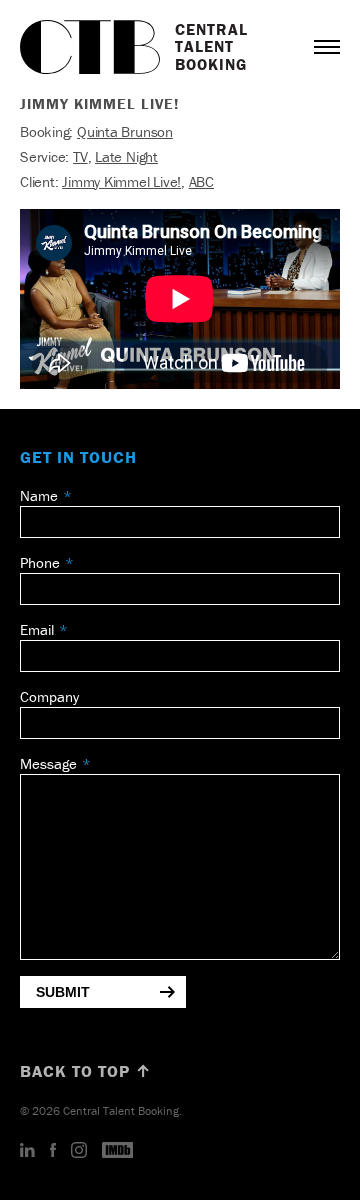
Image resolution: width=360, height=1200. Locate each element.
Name (39, 495)
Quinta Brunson (125, 131)
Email (37, 629)
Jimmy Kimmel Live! (121, 181)
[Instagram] (79, 1151)
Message (48, 763)
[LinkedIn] (27, 1151)
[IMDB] (118, 1151)
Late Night (126, 156)
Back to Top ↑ (86, 1071)
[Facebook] (53, 1151)
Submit (63, 992)
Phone (40, 562)
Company (49, 696)
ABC (201, 181)
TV (80, 156)
